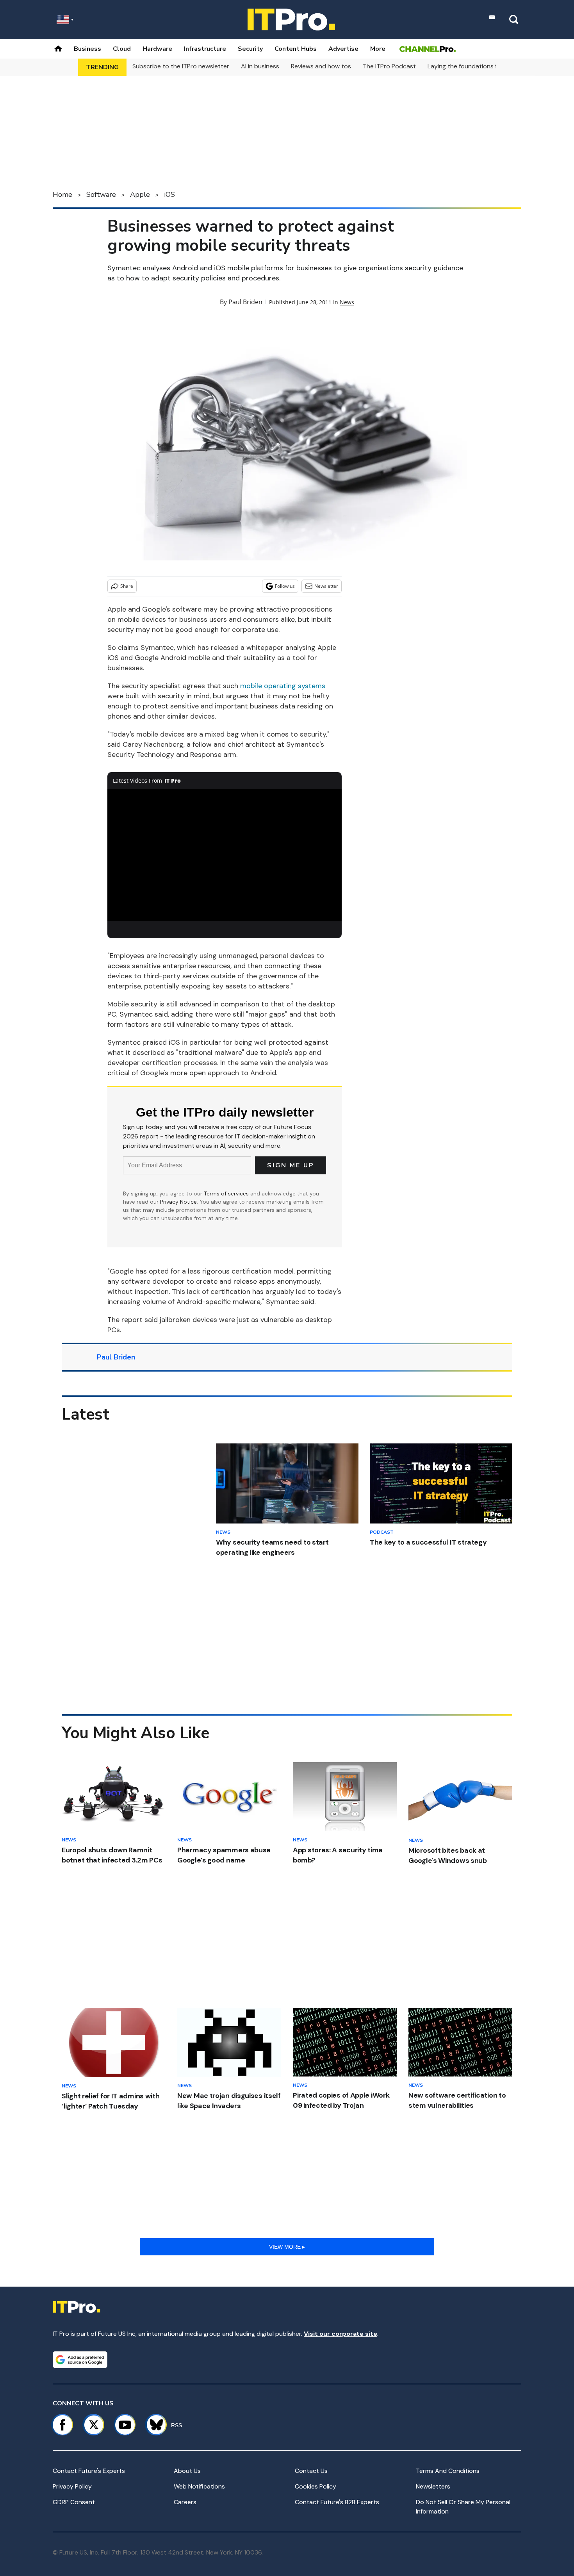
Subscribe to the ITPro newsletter (181, 66)
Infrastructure (205, 49)
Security (250, 49)
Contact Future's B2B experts (337, 2502)
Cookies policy (316, 2486)
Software (101, 194)
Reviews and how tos (321, 66)
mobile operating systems (283, 686)
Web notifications (199, 2486)
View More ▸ (287, 2247)
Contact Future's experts (89, 2471)
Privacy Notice (178, 1202)
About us (187, 2471)
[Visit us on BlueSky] (153, 2425)
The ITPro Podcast (389, 66)
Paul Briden (245, 302)
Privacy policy (72, 2486)
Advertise (343, 49)
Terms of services (227, 1193)
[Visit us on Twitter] (94, 2425)
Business (87, 49)
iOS (169, 194)
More (378, 49)
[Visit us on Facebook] (62, 2425)
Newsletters (433, 2486)
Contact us (311, 2471)
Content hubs (296, 49)
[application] (225, 855)
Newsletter (326, 586)
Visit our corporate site (340, 2334)
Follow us (285, 586)
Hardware (157, 49)
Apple (140, 194)
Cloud (122, 49)
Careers (185, 2502)
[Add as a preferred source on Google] (80, 2360)
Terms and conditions (448, 2471)
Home (62, 194)
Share (127, 586)
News (347, 302)
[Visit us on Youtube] (125, 2425)
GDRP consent (74, 2502)
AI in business (260, 66)
